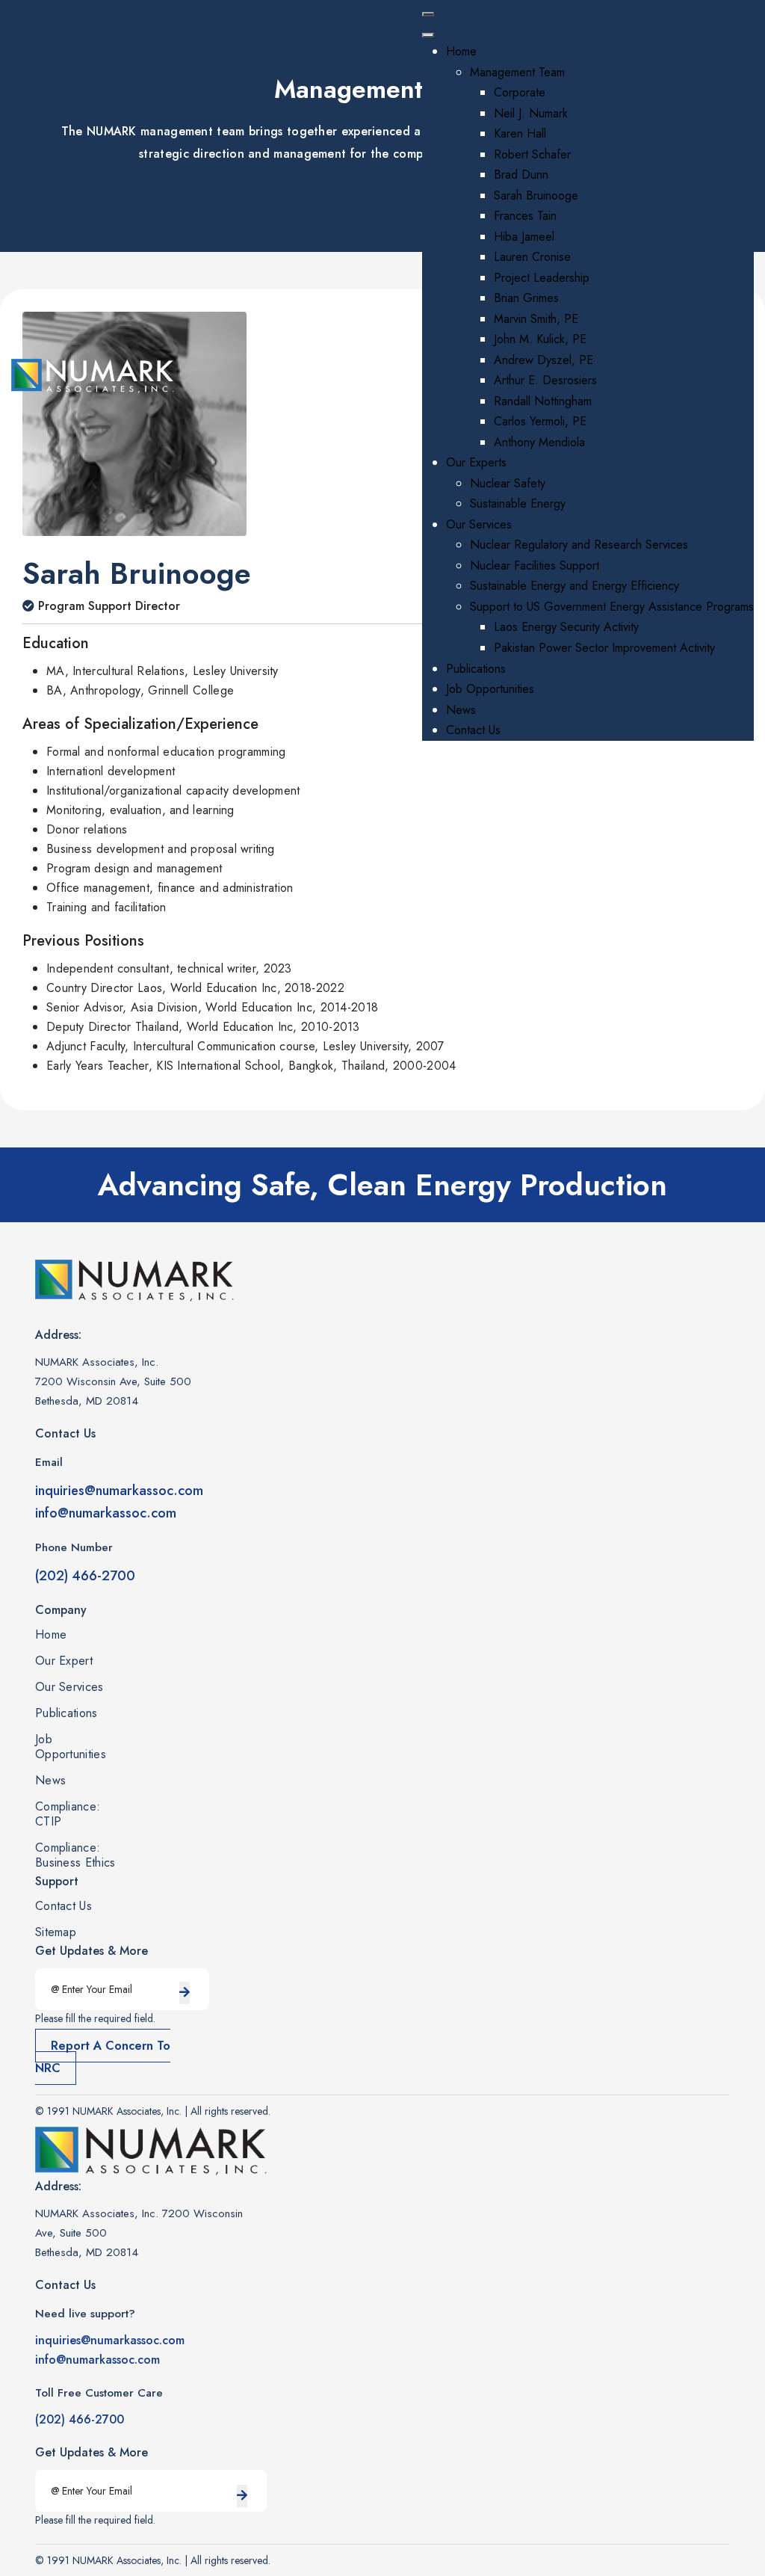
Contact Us (64, 1906)
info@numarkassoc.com (106, 1513)
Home (51, 1635)
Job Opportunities (71, 1747)
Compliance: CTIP (68, 1814)
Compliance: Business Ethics (75, 1855)
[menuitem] (461, 51)
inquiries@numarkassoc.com (119, 1491)
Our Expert (64, 1661)
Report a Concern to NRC (103, 2057)
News (50, 1781)
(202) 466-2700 (85, 1576)
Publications (66, 1713)
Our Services (69, 1687)
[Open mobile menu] (428, 14)
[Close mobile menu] (428, 35)
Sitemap (56, 1932)
